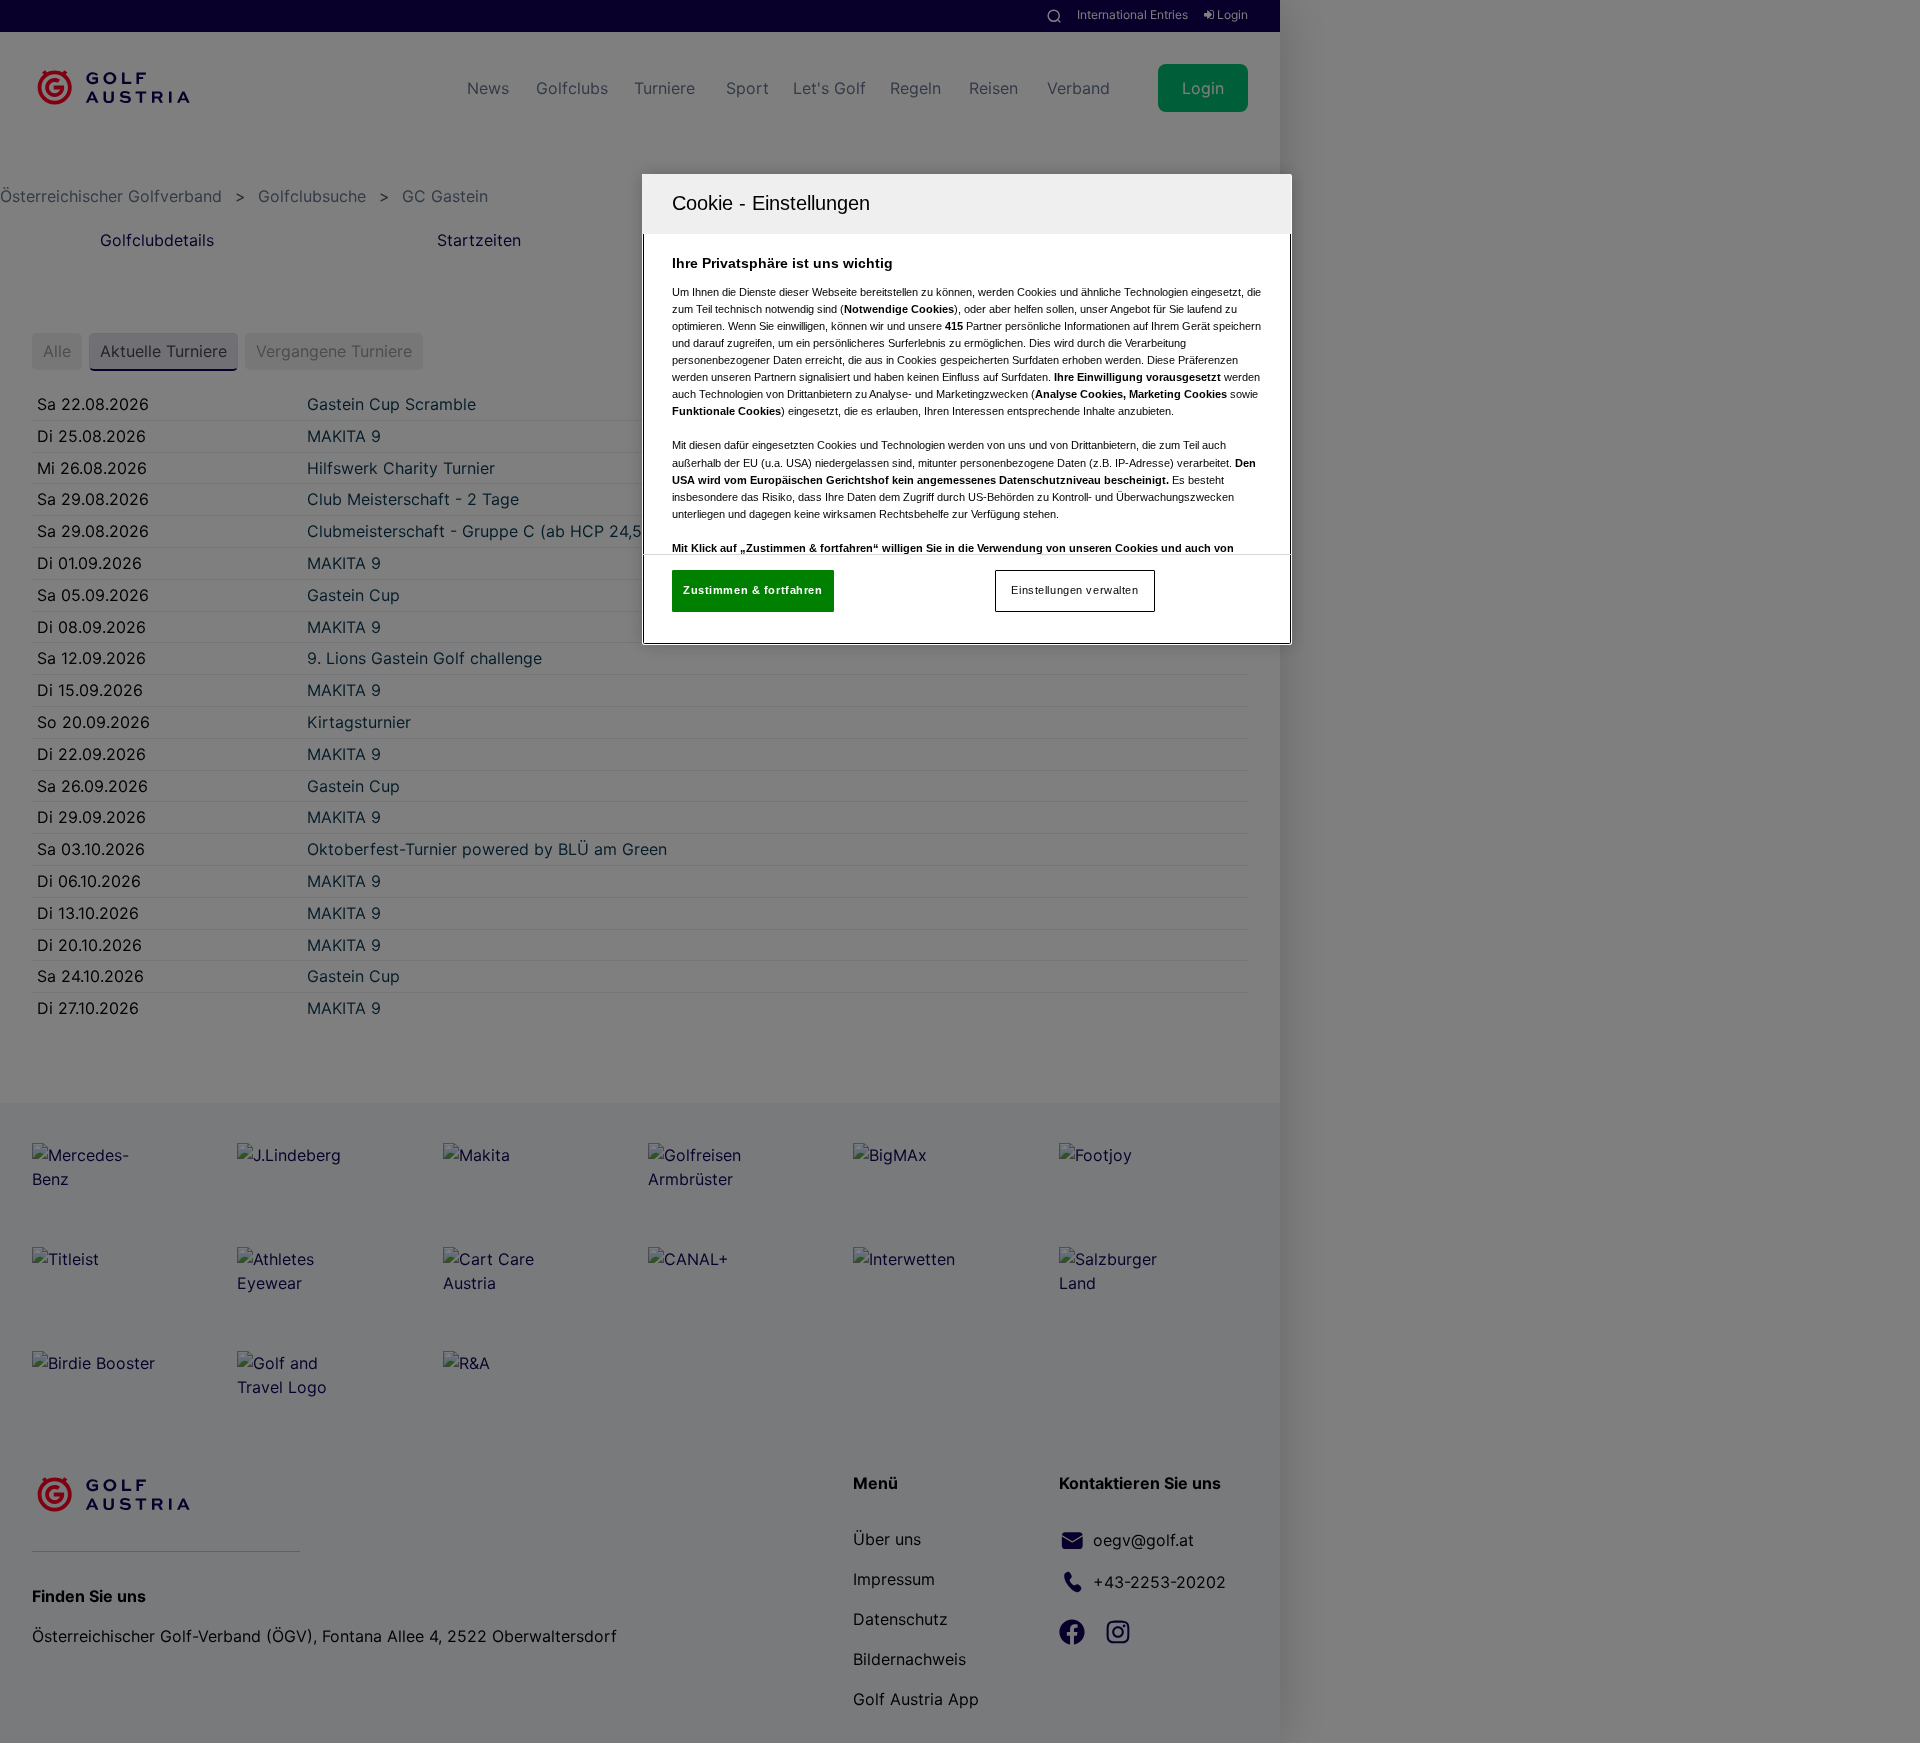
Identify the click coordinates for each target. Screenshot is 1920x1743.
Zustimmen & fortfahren (753, 590)
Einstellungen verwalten (1074, 590)
